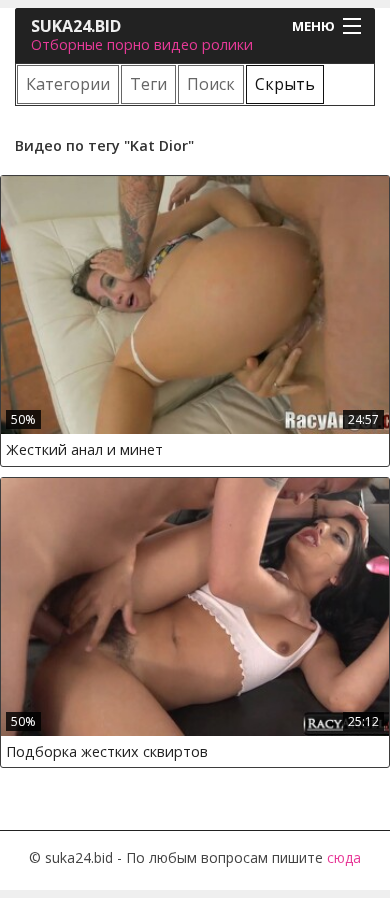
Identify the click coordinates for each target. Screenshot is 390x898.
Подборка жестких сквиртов (107, 751)
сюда (344, 857)
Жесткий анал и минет (84, 449)
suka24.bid (76, 26)
